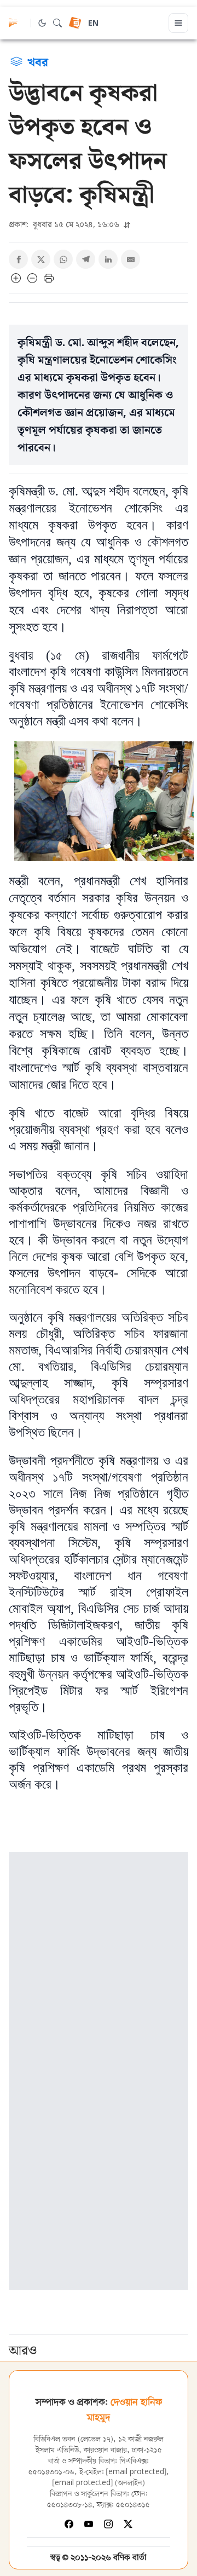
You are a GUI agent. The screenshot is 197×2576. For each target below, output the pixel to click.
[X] (128, 2524)
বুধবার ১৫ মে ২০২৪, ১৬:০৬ (65, 224)
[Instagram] (108, 2524)
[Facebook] (69, 2524)
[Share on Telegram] (86, 259)
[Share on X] (41, 259)
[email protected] (136, 2472)
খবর (38, 61)
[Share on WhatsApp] (63, 259)
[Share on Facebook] (18, 259)
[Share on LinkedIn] (108, 259)
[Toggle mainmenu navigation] (178, 23)
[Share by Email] (131, 259)
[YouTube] (89, 2524)
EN (93, 24)
